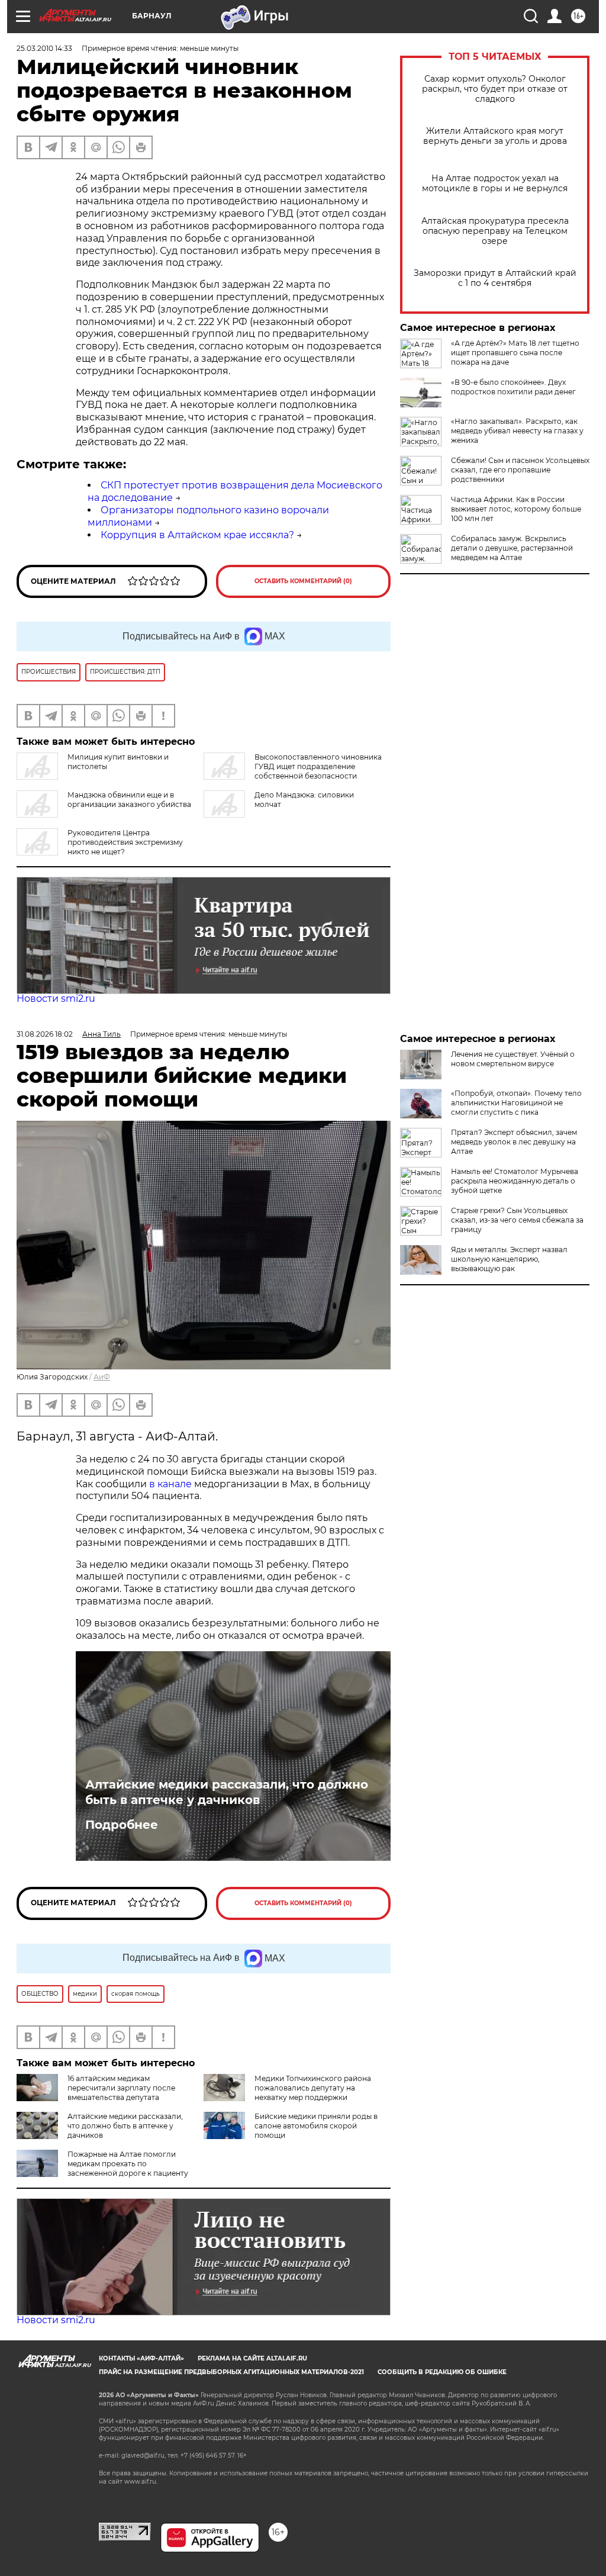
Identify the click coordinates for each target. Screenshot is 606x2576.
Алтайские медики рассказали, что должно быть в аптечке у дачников (227, 1792)
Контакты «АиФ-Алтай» (141, 2358)
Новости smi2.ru (56, 998)
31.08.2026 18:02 (45, 1034)
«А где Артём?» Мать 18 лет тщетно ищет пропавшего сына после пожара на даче (515, 353)
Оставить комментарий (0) (303, 581)
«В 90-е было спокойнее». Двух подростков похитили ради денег (513, 387)
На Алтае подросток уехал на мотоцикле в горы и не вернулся (495, 184)
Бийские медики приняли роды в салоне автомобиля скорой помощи (316, 2126)
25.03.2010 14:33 (44, 48)
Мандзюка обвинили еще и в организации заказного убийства (129, 800)
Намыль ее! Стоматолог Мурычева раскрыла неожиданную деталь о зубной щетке (515, 1181)
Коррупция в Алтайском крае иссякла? (197, 535)
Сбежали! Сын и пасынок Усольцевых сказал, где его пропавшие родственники (520, 470)
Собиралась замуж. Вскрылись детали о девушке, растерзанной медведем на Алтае (512, 548)
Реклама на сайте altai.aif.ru (252, 2358)
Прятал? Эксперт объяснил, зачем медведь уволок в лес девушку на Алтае (514, 1142)
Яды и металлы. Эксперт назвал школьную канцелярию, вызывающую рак (509, 1259)
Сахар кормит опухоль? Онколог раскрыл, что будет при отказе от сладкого (495, 89)
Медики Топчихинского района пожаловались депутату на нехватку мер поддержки (313, 2088)
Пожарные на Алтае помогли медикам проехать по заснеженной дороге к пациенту (128, 2164)
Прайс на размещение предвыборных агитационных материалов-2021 (231, 2372)
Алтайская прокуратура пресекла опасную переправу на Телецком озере (495, 231)
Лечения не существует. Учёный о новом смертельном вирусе (513, 1059)
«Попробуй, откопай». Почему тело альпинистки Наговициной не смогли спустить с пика (516, 1103)
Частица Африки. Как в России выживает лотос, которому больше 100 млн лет (516, 509)
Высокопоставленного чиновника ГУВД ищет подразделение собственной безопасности (318, 766)
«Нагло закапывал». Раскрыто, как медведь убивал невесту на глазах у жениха (517, 431)
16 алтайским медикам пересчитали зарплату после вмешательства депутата (121, 2088)
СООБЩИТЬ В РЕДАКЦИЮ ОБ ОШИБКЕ (442, 2372)
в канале (170, 1484)
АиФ (102, 1377)
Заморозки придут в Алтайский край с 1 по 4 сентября (495, 278)
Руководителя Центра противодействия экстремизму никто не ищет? (125, 842)
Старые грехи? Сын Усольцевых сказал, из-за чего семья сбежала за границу (517, 1220)
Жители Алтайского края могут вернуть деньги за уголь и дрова (495, 136)
